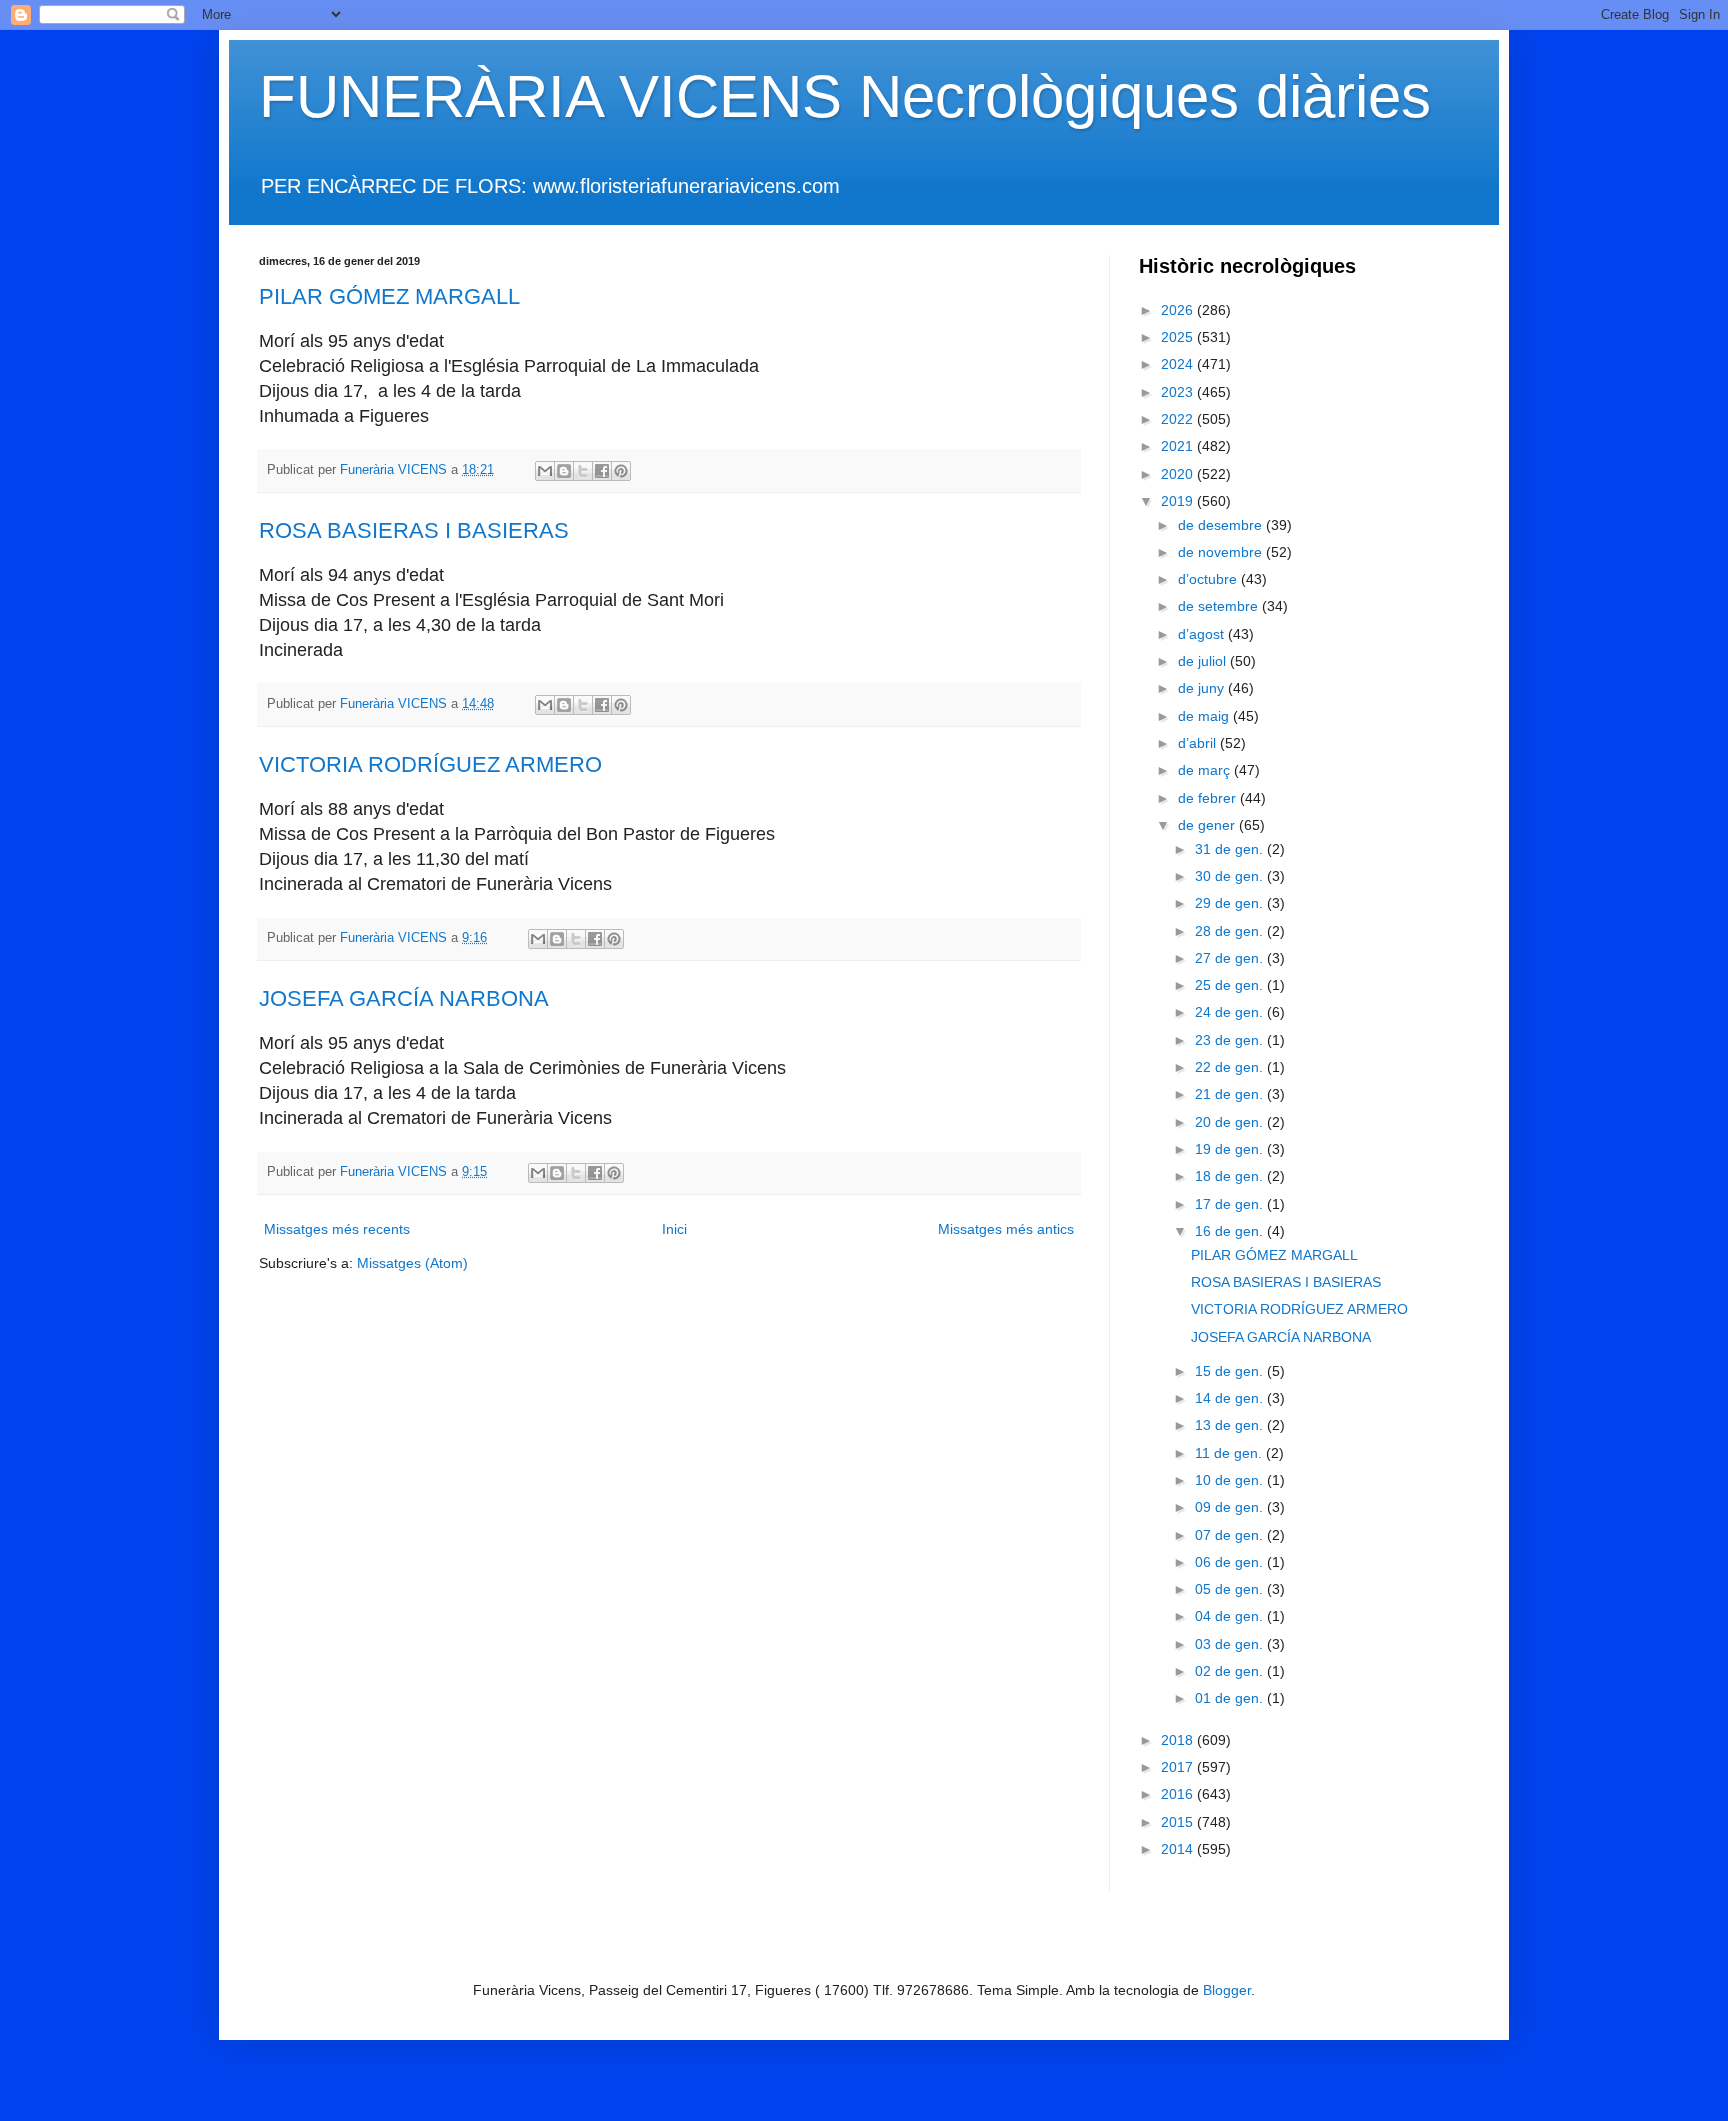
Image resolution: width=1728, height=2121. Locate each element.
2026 (1179, 310)
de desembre (1222, 525)
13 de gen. (1231, 1425)
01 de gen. (1231, 1698)
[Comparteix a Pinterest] (621, 471)
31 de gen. (1231, 849)
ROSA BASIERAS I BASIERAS (414, 530)
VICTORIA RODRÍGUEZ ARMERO (430, 764)
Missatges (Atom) (412, 1263)
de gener (1208, 825)
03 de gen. (1231, 1644)
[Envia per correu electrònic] (545, 471)
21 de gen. (1231, 1094)
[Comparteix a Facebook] (602, 471)
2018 (1179, 1740)
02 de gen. (1231, 1671)
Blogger (1227, 1990)
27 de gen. (1231, 958)
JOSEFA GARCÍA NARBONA (404, 998)
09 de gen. (1231, 1507)
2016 (1179, 1794)
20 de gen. (1231, 1122)
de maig (1205, 716)
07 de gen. (1231, 1535)
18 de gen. (1231, 1176)
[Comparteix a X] (583, 471)
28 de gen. (1231, 931)
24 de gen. (1231, 1012)
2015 (1179, 1822)
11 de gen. (1230, 1453)
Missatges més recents (337, 1229)
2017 (1179, 1767)
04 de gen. (1231, 1616)
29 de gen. (1231, 903)
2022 (1179, 419)
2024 (1179, 364)
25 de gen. (1231, 985)
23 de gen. (1231, 1040)
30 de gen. (1231, 876)
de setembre (1220, 606)
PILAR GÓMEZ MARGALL (389, 296)
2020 (1179, 474)
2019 (1179, 501)
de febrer (1209, 798)
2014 (1179, 1849)
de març (1206, 770)
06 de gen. (1231, 1562)
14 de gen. (1231, 1398)
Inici (674, 1229)
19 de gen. (1231, 1149)
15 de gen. (1231, 1371)
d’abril (1199, 743)
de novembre (1222, 552)
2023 (1179, 392)
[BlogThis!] (564, 471)
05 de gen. (1231, 1589)
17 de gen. (1231, 1204)
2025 (1179, 337)
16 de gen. (1231, 1231)
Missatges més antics (1006, 1229)
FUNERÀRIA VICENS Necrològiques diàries (845, 96)
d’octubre (1209, 579)
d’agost (1203, 634)
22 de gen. (1231, 1067)
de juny (1203, 688)
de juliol (1204, 661)
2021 (1179, 446)
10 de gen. (1231, 1480)
